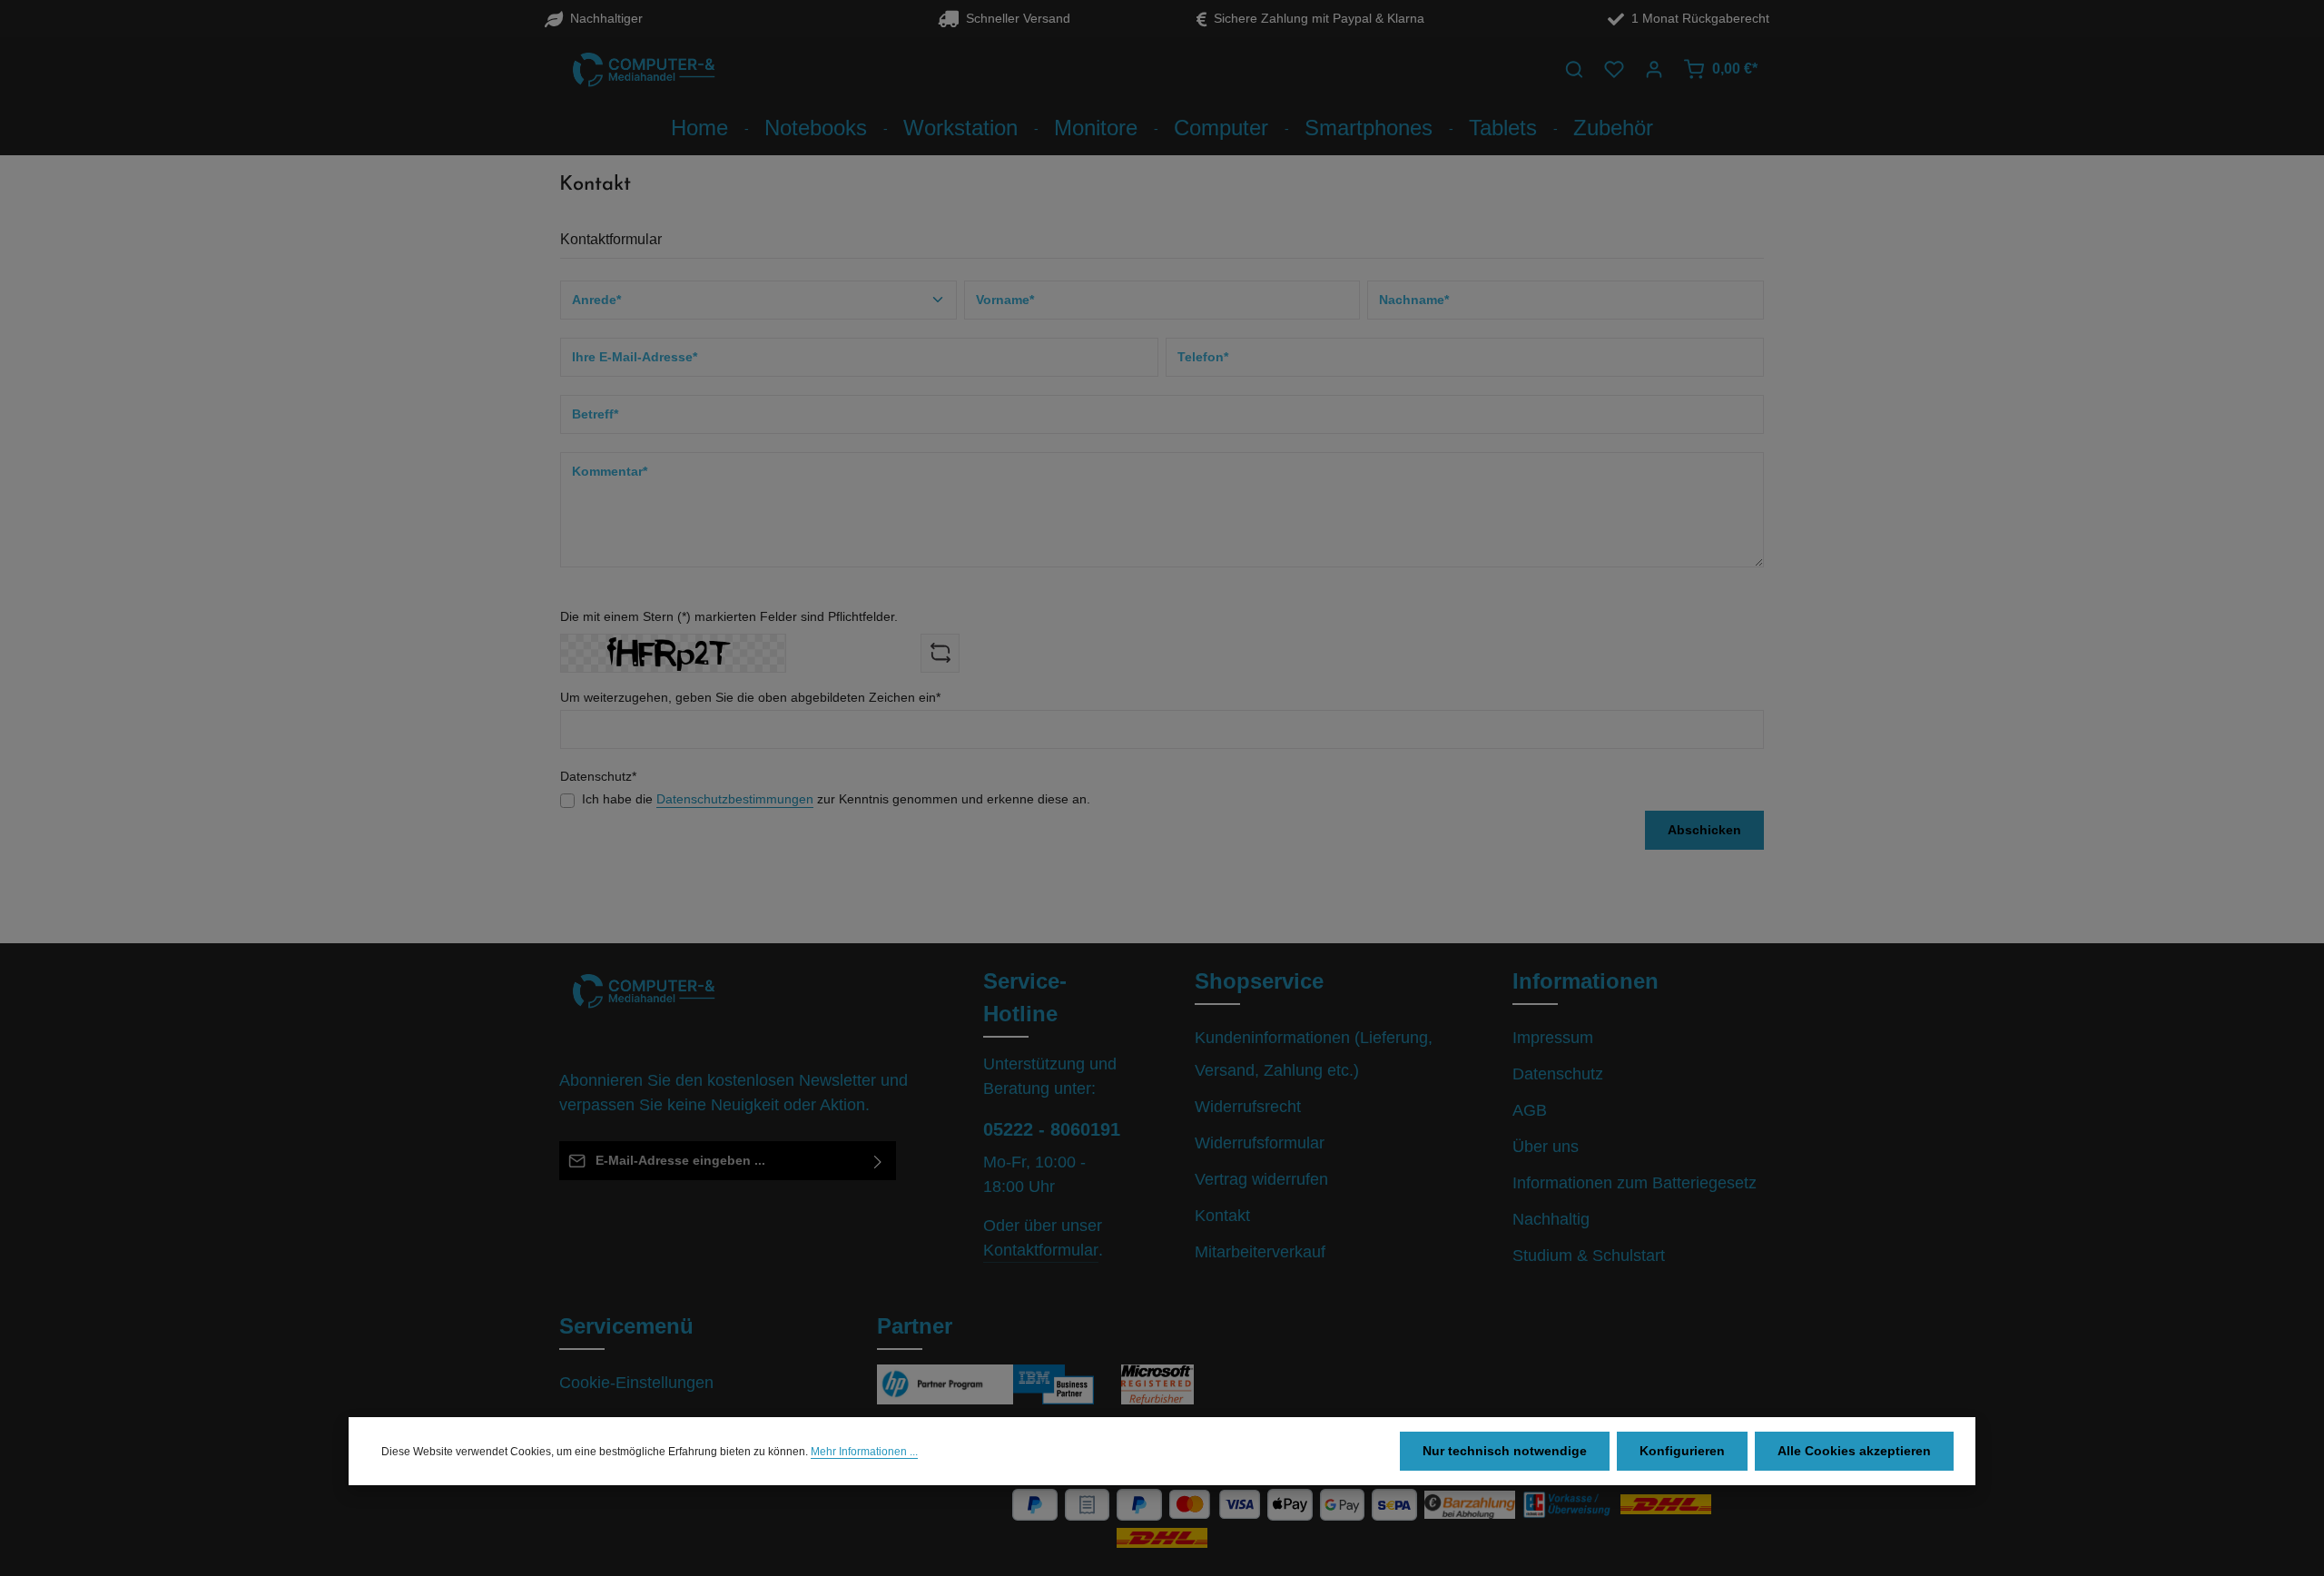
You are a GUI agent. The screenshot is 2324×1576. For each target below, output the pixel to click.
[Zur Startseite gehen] (645, 69)
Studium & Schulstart (1589, 1256)
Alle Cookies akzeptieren (1854, 1451)
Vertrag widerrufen (1261, 1179)
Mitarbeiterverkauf (1260, 1252)
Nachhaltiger (603, 18)
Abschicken (1704, 830)
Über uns (1546, 1147)
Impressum (1553, 1038)
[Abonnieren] (878, 1161)
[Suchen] (1574, 69)
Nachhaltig (1551, 1219)
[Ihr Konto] (1654, 69)
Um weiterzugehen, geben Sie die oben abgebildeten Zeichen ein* (750, 697)
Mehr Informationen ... (864, 1452)
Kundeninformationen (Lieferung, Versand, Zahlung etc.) (1314, 1054)
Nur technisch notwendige (1505, 1451)
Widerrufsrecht (1248, 1107)
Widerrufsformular (1260, 1143)
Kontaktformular (1041, 1250)
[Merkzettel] (1614, 69)
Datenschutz (1558, 1074)
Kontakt (1222, 1216)
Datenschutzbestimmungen (735, 799)
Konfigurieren (1682, 1451)
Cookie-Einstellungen (636, 1383)
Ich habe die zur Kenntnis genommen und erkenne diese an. (836, 799)
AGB (1530, 1110)
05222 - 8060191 (1052, 1129)
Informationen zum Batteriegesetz (1635, 1183)
